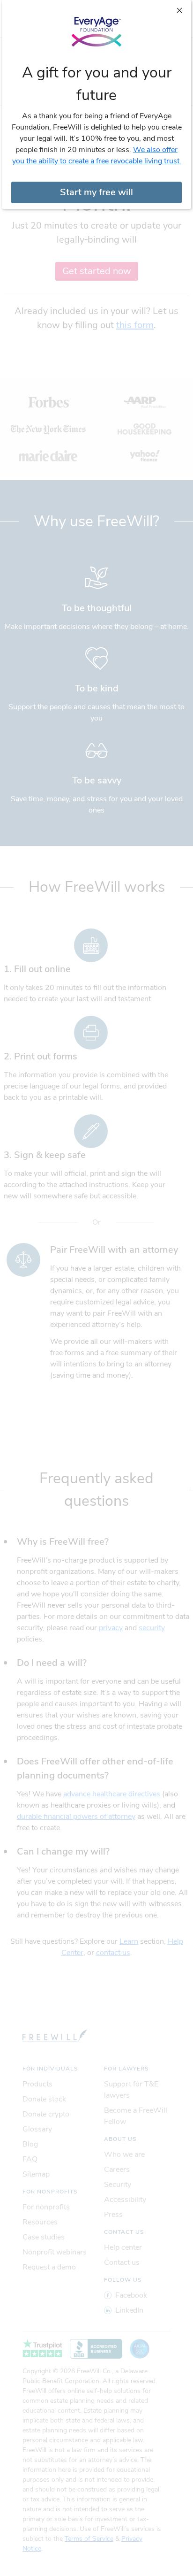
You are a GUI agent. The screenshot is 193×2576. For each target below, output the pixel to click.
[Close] (179, 10)
